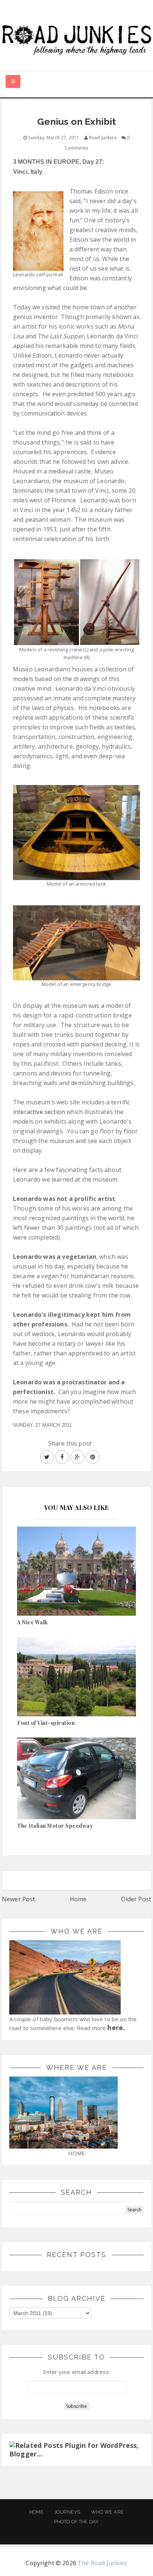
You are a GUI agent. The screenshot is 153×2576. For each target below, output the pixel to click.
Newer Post (19, 1899)
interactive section (39, 1112)
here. (116, 2028)
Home (78, 1899)
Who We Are (107, 2512)
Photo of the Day (77, 2522)
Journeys (67, 2512)
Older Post (136, 1899)
